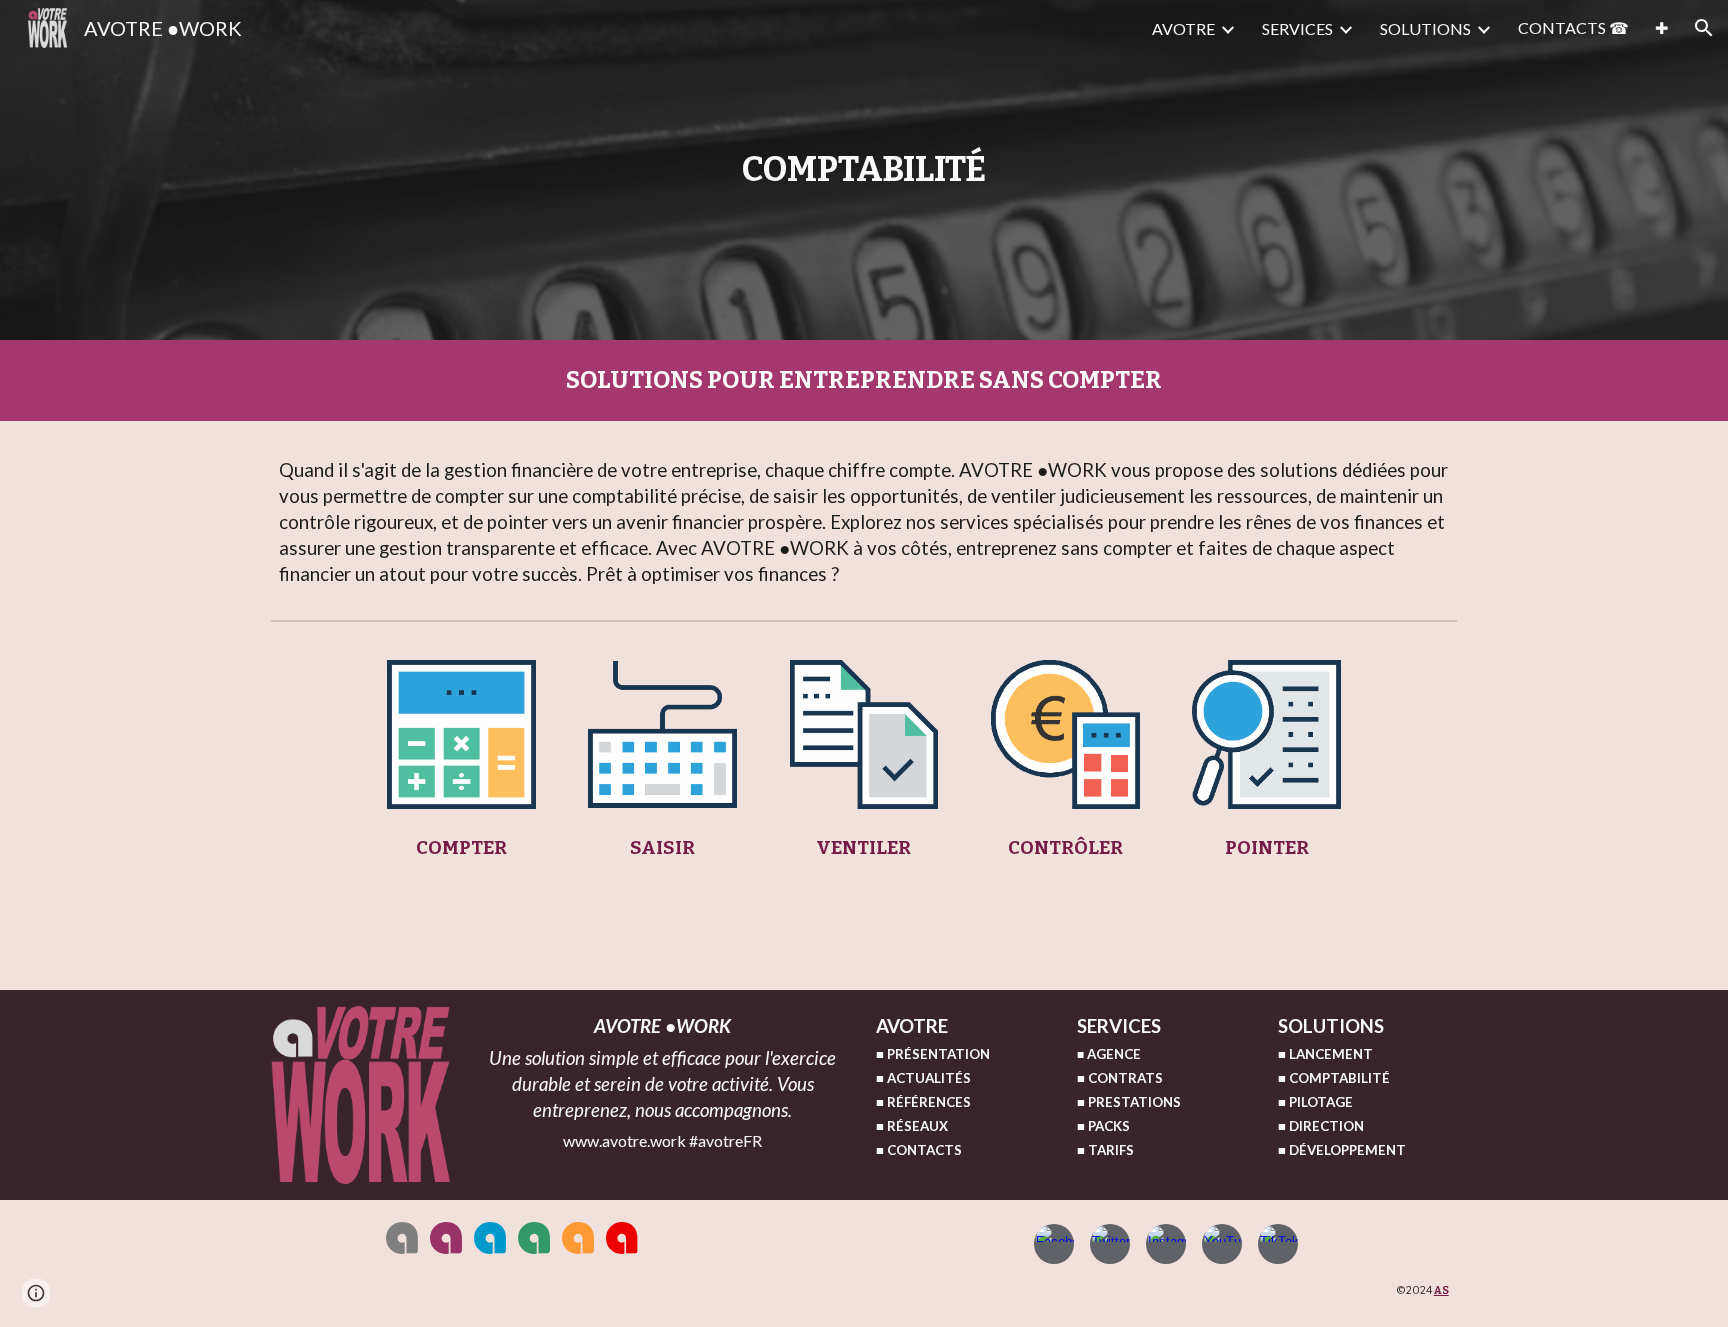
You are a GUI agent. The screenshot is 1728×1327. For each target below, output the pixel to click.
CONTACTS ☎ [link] (1573, 27)
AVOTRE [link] (1183, 28)
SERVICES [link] (1297, 28)
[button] (1704, 28)
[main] (864, 170)
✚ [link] (1661, 27)
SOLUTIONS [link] (1425, 28)
